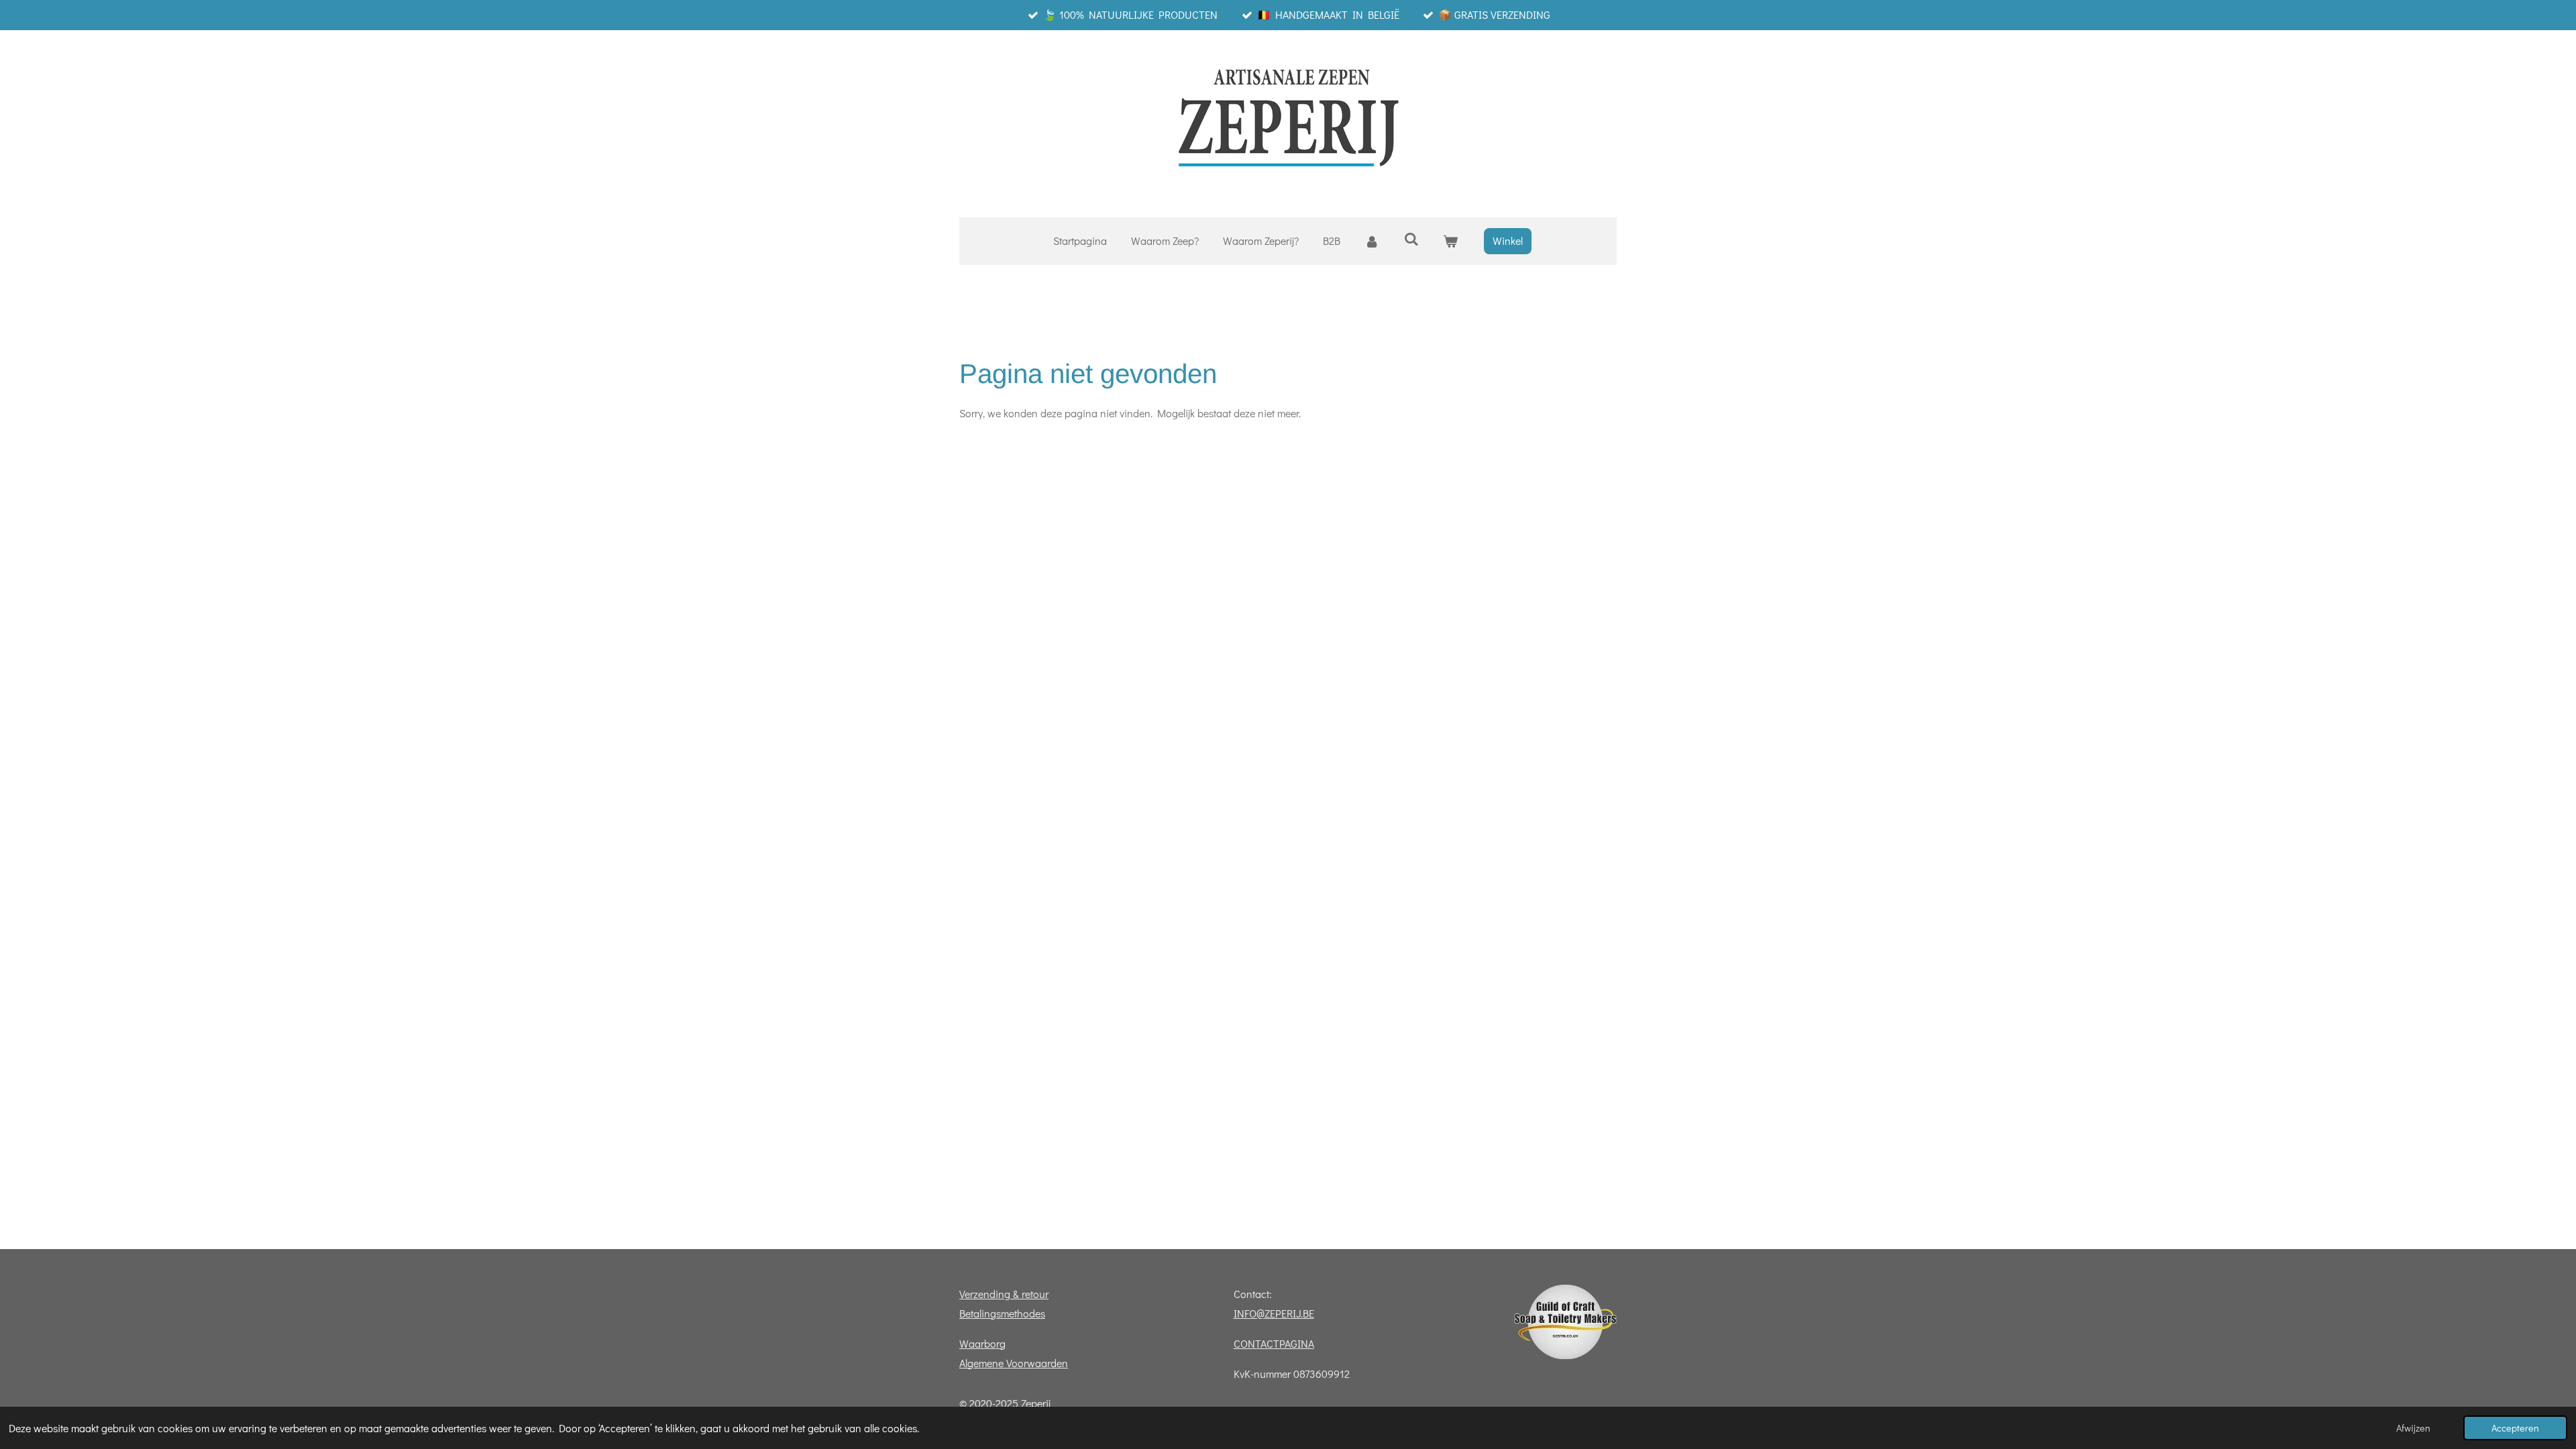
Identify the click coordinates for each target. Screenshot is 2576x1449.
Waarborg (982, 1343)
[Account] (1372, 241)
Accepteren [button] (2515, 1428)
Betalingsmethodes (1002, 1313)
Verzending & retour (1004, 1294)
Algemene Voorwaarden (1014, 1363)
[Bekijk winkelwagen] (1450, 241)
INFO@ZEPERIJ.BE (1274, 1313)
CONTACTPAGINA (1274, 1343)
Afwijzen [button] (2413, 1428)
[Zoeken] (1411, 238)
